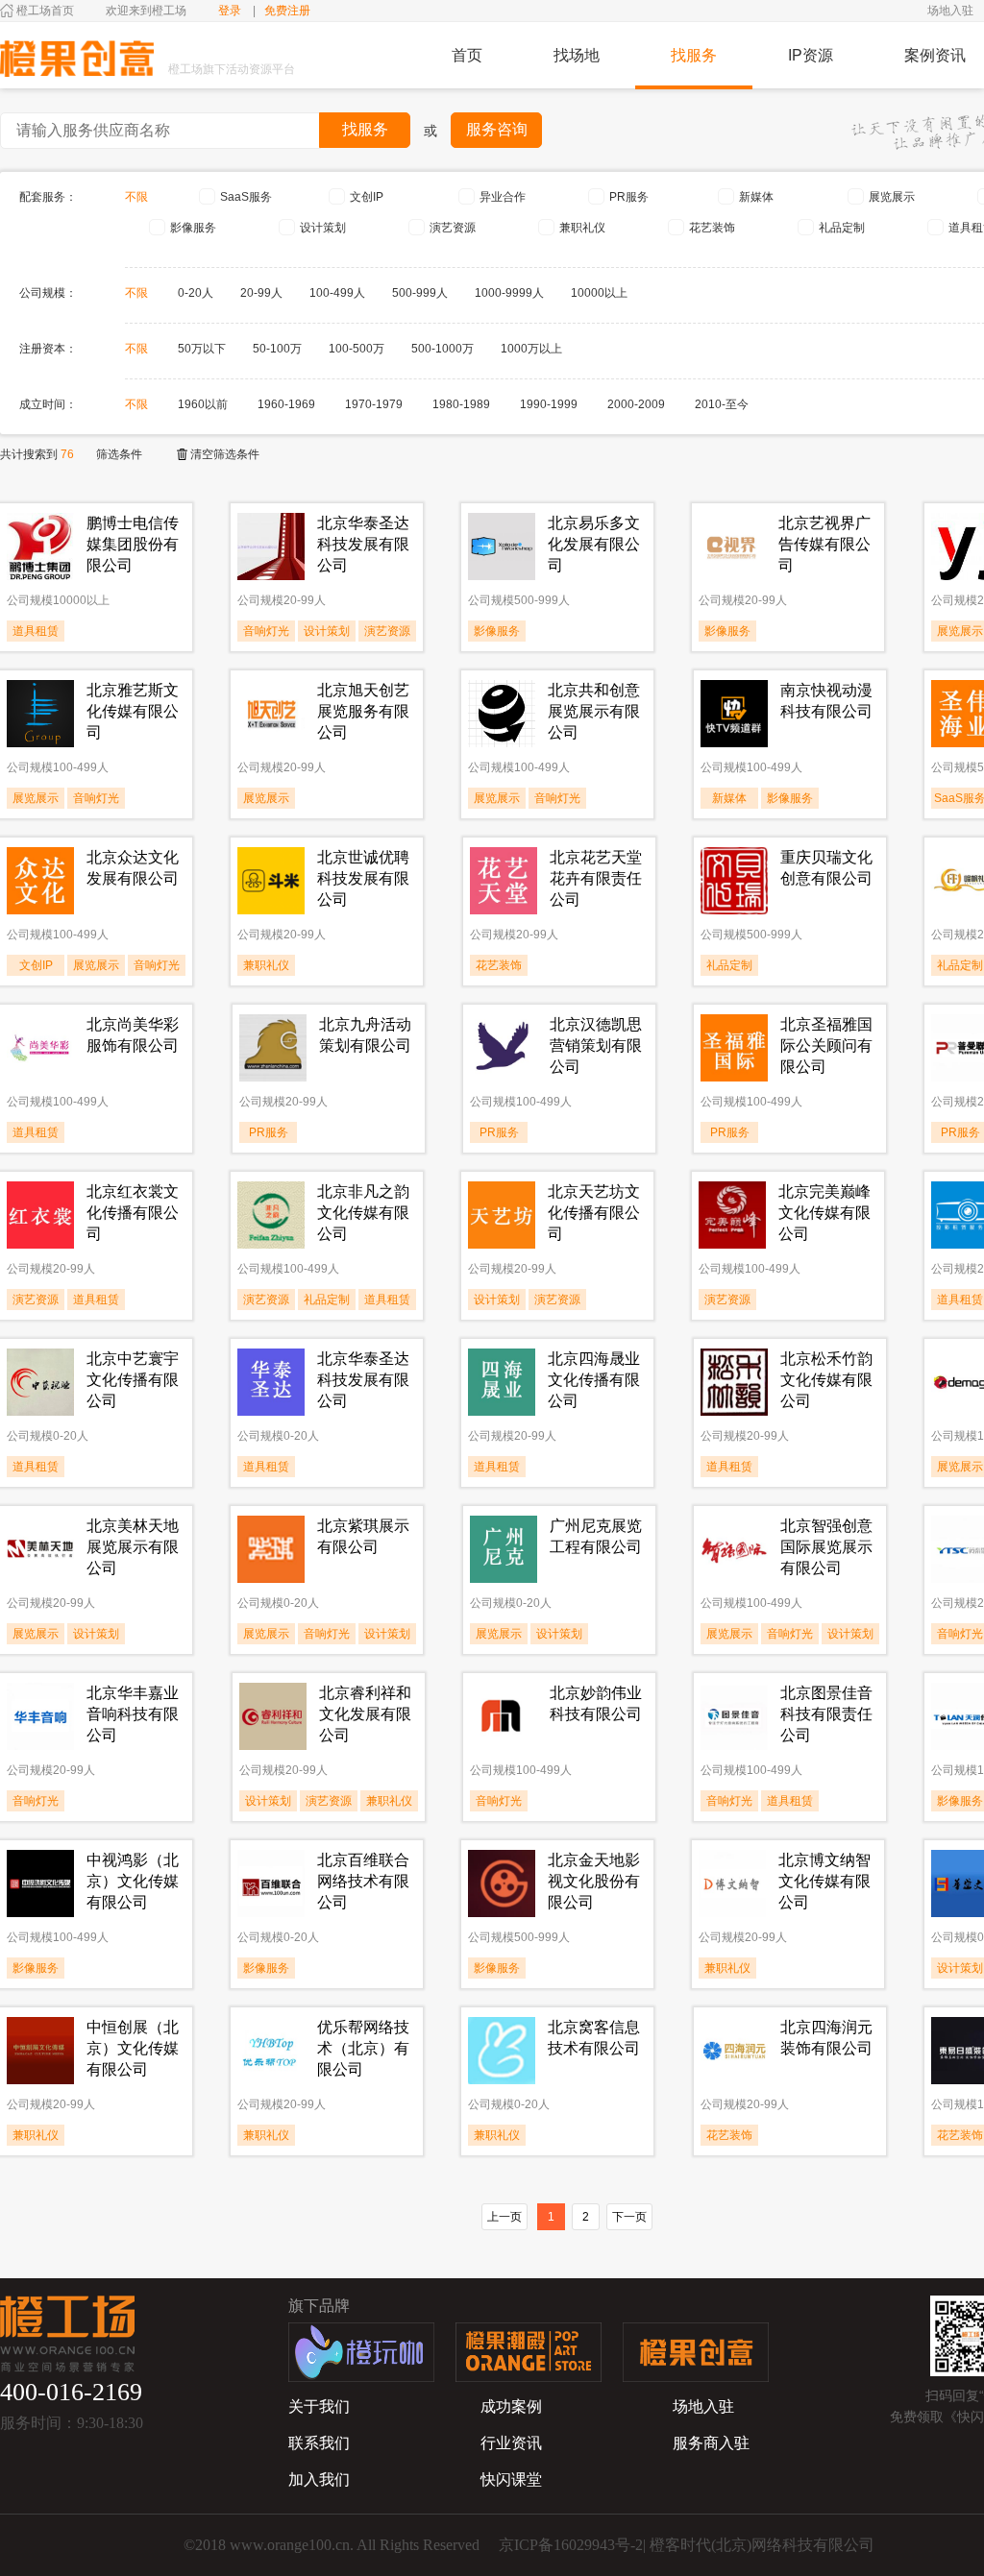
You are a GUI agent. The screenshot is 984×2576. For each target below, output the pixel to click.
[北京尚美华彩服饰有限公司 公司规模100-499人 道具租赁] (96, 1149)
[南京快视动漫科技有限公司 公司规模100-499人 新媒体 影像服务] (790, 814)
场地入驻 (950, 11)
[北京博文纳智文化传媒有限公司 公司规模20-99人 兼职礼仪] (788, 1984)
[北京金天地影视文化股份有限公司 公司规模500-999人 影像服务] (557, 1984)
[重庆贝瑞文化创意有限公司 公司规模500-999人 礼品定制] (790, 982)
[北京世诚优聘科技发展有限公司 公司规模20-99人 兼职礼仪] (327, 982)
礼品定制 (842, 228)
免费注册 (287, 11)
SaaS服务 (246, 197)
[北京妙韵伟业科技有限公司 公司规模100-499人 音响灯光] (559, 1817)
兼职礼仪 (582, 228)
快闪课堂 (511, 2479)
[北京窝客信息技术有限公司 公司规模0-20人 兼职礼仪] (557, 2151)
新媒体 (756, 197)
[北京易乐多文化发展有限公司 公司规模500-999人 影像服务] (557, 647)
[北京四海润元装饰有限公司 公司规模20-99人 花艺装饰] (790, 2151)
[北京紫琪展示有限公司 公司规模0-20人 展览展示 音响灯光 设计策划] (327, 1650)
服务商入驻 (711, 2443)
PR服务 (629, 197)
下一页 (629, 2217)
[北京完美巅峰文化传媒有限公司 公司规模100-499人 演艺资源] (788, 1316)
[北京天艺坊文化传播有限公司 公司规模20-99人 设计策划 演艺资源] (557, 1316)
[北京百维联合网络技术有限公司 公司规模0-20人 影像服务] (327, 1984)
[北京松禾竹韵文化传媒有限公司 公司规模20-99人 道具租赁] (790, 1483)
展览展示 (892, 197)
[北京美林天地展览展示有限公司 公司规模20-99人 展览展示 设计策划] (96, 1650)
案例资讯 (935, 55)
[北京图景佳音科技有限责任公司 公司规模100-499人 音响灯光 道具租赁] (790, 1817)
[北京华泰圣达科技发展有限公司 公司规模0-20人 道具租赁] (327, 1483)
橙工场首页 (45, 11)
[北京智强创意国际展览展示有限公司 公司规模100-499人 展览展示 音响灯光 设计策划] (790, 1650)
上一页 (504, 2217)
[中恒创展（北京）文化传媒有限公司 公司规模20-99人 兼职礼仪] (96, 2151)
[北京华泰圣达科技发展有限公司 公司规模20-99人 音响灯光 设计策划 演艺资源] (327, 647)
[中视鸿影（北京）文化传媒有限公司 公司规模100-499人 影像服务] (96, 1984)
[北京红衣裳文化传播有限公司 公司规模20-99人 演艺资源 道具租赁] (96, 1316)
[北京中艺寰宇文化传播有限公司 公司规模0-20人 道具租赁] (96, 1483)
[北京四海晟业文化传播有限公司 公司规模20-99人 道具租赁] (557, 1483)
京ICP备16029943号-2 (571, 2545)
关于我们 (319, 2406)
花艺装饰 (712, 228)
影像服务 (193, 228)
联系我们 (319, 2443)
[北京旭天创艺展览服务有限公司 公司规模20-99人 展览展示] (327, 814)
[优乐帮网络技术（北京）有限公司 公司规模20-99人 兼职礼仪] (327, 2151)
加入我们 (319, 2479)
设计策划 (323, 228)
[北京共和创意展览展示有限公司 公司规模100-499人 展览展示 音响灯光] (557, 814)
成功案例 (511, 2406)
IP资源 (811, 55)
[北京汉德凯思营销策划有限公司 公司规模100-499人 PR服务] (559, 1149)
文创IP (367, 197)
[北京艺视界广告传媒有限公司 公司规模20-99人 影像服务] (788, 647)
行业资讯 (511, 2443)
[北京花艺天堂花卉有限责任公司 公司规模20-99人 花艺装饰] (559, 982)
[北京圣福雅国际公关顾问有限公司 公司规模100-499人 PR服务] (790, 1149)
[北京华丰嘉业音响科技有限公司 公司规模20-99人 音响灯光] (96, 1817)
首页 (467, 55)
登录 (230, 11)
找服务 (694, 55)
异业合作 (503, 197)
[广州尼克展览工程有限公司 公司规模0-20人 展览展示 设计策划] (559, 1650)
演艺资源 (453, 228)
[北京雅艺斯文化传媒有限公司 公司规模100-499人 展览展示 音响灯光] (96, 814)
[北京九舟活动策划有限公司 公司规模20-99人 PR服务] (329, 1149)
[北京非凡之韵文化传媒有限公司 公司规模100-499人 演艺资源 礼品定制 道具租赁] (327, 1316)
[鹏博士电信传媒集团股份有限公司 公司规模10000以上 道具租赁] (96, 647)
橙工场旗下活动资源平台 (232, 69)
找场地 (577, 55)
